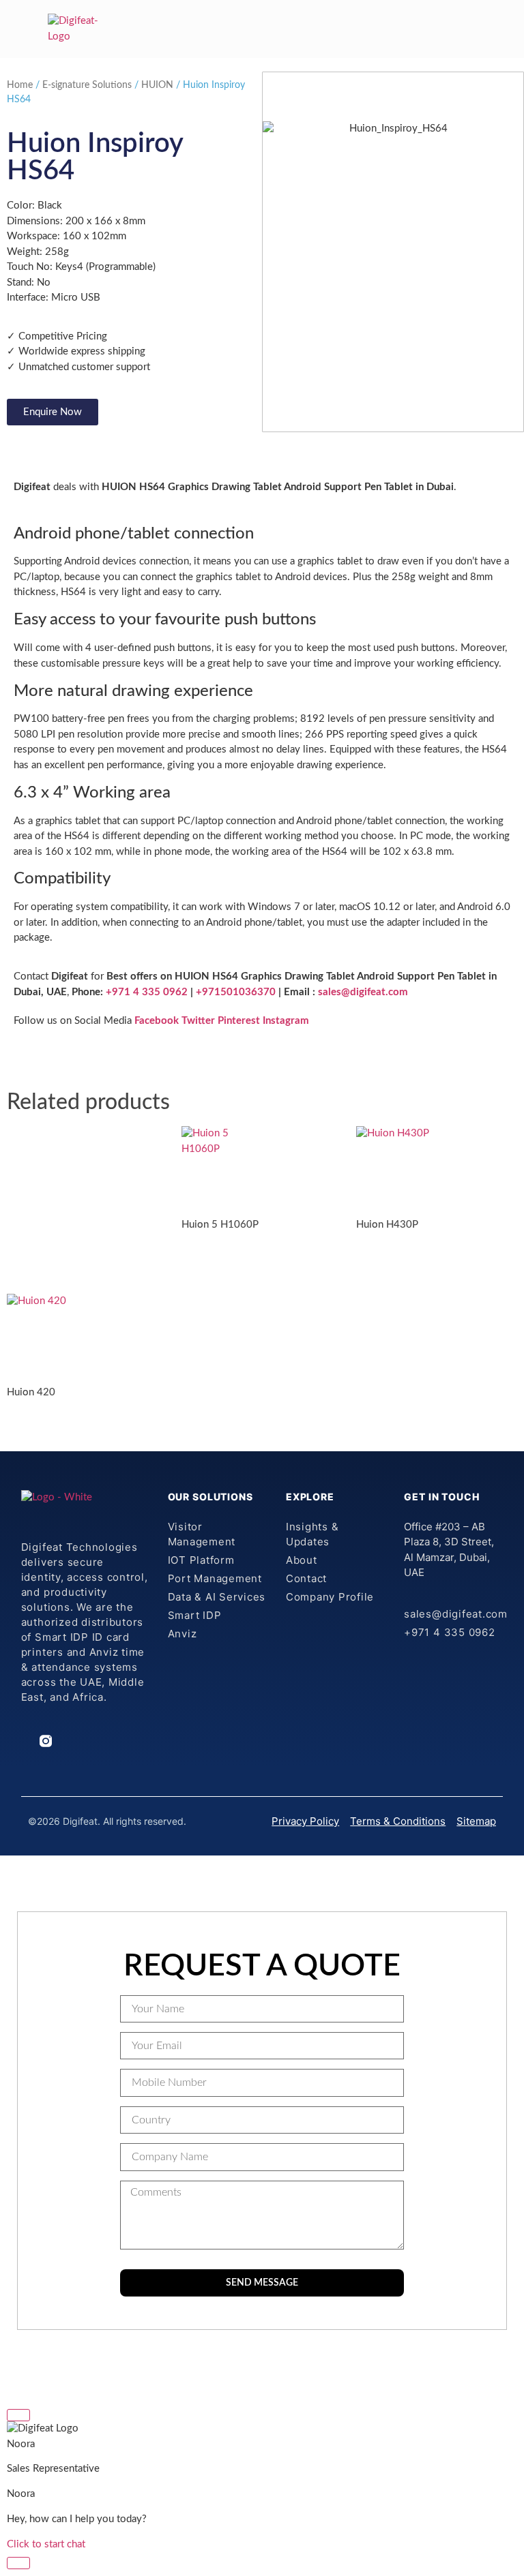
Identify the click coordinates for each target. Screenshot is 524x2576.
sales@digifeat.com (363, 992)
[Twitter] (83, 1741)
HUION (157, 85)
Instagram (286, 1021)
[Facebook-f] (64, 1741)
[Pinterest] (119, 1741)
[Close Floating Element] (18, 2415)
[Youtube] (101, 1741)
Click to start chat (46, 2544)
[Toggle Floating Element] (18, 2563)
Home (20, 85)
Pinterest (239, 1021)
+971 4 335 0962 (145, 992)
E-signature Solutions (87, 85)
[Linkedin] (27, 1741)
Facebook (157, 1021)
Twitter (198, 1021)
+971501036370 (236, 992)
